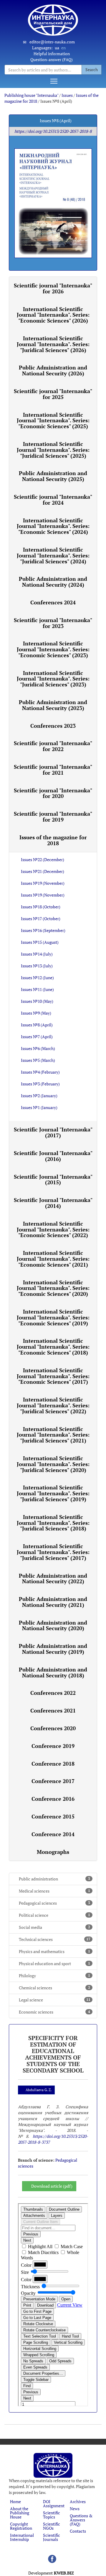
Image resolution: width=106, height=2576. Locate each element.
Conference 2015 (53, 1816)
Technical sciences (55, 1939)
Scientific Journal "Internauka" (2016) (53, 1156)
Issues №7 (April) (37, 1037)
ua (57, 48)
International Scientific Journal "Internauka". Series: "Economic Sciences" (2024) (53, 526)
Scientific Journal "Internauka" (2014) (53, 1203)
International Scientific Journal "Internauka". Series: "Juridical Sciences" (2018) (53, 1523)
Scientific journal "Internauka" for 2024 (53, 500)
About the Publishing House (20, 2513)
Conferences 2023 (53, 726)
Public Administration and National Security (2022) (53, 1579)
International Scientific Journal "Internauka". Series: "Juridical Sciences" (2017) (53, 1552)
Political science (54, 1915)
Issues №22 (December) (43, 860)
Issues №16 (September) (43, 930)
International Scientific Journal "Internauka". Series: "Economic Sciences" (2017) (53, 1376)
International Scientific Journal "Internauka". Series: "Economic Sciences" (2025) (53, 421)
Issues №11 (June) (37, 989)
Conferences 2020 (53, 1728)
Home (15, 2501)
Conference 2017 (53, 1781)
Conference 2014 (53, 1834)
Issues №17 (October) (41, 919)
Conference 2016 (53, 1799)
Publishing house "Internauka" (31, 95)
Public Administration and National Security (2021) (53, 1602)
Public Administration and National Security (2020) (53, 1625)
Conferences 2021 (53, 1710)
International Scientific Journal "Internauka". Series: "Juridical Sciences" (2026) (53, 344)
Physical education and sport (54, 1964)
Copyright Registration (21, 2526)
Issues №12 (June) (37, 978)
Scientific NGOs (52, 2526)
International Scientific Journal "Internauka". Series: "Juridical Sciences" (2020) (53, 1464)
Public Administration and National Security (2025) (53, 476)
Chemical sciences (54, 1988)
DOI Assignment (54, 2504)
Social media (54, 1927)
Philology (54, 1976)
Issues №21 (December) (43, 871)
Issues (67, 95)
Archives (78, 2501)
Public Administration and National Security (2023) (53, 705)
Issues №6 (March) (38, 1048)
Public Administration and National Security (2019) (53, 1649)
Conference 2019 (53, 1746)
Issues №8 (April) (37, 1025)
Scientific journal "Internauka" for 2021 (53, 770)
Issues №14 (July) (37, 954)
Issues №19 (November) (43, 883)
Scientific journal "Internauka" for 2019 (53, 817)
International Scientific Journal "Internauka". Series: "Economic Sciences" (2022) (53, 1229)
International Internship (22, 2537)
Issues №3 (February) (40, 1084)
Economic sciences (54, 2012)
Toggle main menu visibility (54, 81)
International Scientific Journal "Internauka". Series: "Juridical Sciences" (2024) (53, 555)
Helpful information (52, 54)
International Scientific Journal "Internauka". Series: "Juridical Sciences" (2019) (53, 1493)
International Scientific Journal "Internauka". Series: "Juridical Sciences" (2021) (53, 1435)
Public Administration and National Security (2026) (53, 370)
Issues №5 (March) (38, 1060)
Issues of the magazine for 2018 (53, 840)
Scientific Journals (52, 2537)
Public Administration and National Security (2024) (53, 582)
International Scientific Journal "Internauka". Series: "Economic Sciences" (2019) (53, 1317)
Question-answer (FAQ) (52, 59)
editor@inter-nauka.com (52, 42)
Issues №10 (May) (37, 1001)
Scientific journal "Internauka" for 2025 (53, 394)
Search (92, 69)
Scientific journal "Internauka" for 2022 (53, 746)
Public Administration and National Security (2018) (53, 1672)
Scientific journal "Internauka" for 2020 (53, 793)
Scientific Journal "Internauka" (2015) (53, 1180)
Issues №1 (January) (39, 1107)
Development (51, 2573)
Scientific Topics (52, 2515)
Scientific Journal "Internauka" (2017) (53, 1132)
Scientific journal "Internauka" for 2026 (53, 288)
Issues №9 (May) (36, 1013)
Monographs (53, 1852)
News (75, 2509)
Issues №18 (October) (41, 907)
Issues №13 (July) (37, 966)
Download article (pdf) (52, 2186)
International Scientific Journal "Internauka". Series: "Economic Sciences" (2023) (53, 649)
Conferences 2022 (53, 1693)
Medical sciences (54, 1891)
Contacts (78, 2531)
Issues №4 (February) (40, 1072)
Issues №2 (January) (39, 1096)
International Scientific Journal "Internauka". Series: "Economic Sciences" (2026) (53, 315)
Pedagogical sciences (54, 1903)
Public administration (54, 1879)
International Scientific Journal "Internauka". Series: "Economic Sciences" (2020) (53, 1288)
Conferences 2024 (53, 602)
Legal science (55, 2000)
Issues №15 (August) (40, 942)
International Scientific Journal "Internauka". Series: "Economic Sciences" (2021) (53, 1259)
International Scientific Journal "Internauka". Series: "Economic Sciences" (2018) (53, 1347)
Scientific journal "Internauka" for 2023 (53, 623)
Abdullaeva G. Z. (39, 2090)
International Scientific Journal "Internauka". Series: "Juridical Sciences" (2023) (53, 679)
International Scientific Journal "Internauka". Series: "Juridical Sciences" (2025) (53, 450)
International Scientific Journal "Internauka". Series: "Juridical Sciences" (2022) (53, 1405)
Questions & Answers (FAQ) (81, 2520)
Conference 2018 (53, 1764)
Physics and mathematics (54, 1951)
